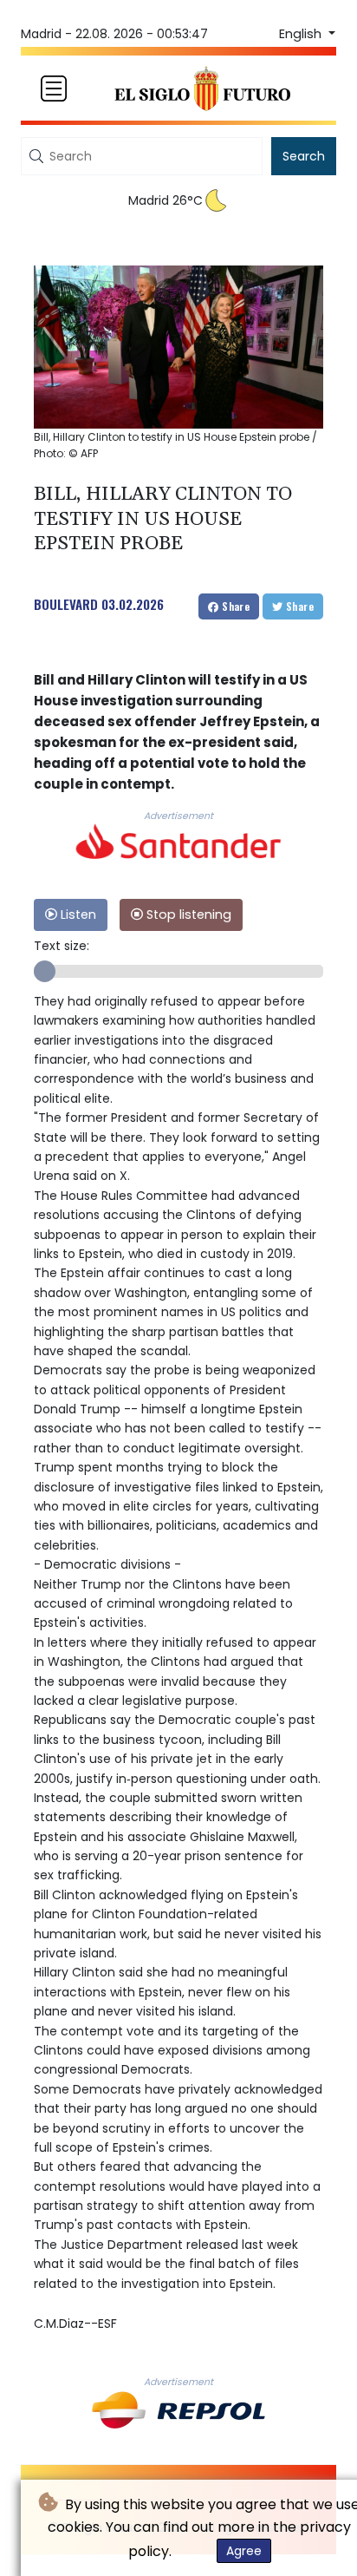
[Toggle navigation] (54, 88)
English (302, 34)
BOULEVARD (66, 604)
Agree (244, 2551)
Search (304, 156)
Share (234, 606)
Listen (77, 914)
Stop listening (187, 914)
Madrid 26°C (166, 200)
